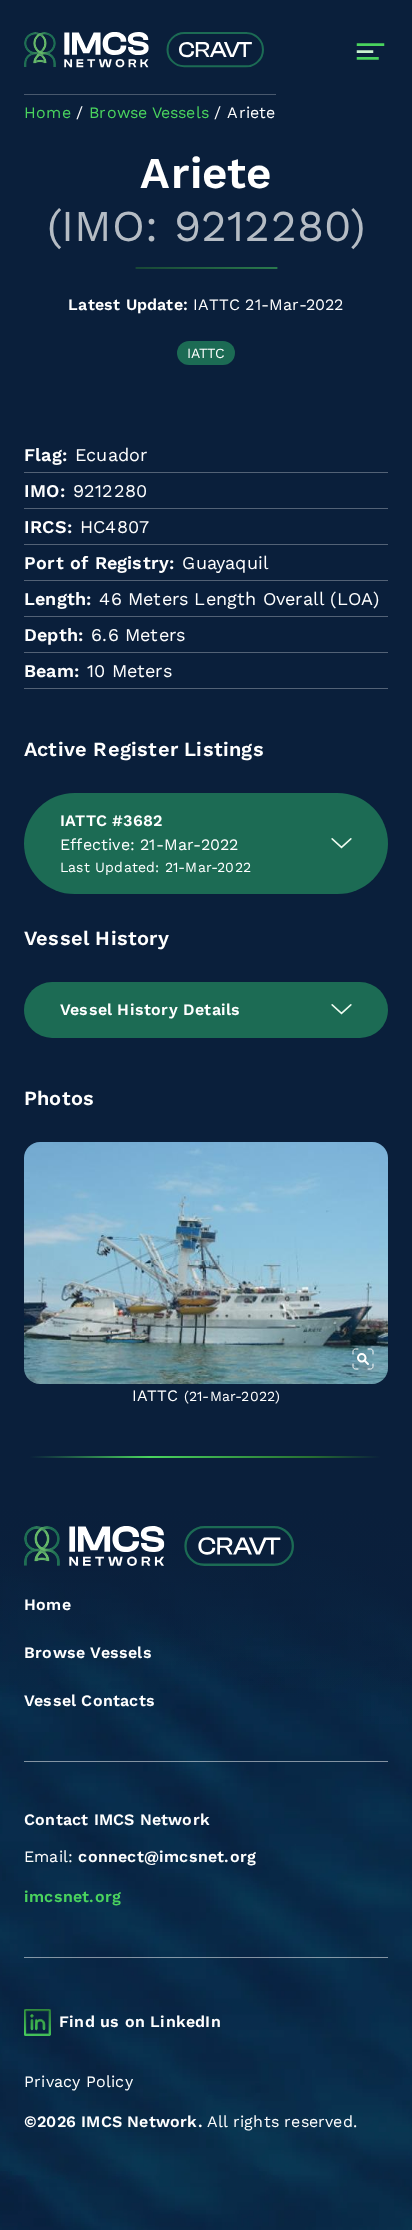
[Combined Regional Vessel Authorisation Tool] (144, 51)
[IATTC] (206, 1263)
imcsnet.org (72, 1896)
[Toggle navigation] (370, 51)
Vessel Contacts (89, 1700)
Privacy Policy (78, 2081)
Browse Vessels (88, 1652)
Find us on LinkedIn (140, 2021)
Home (47, 1604)
